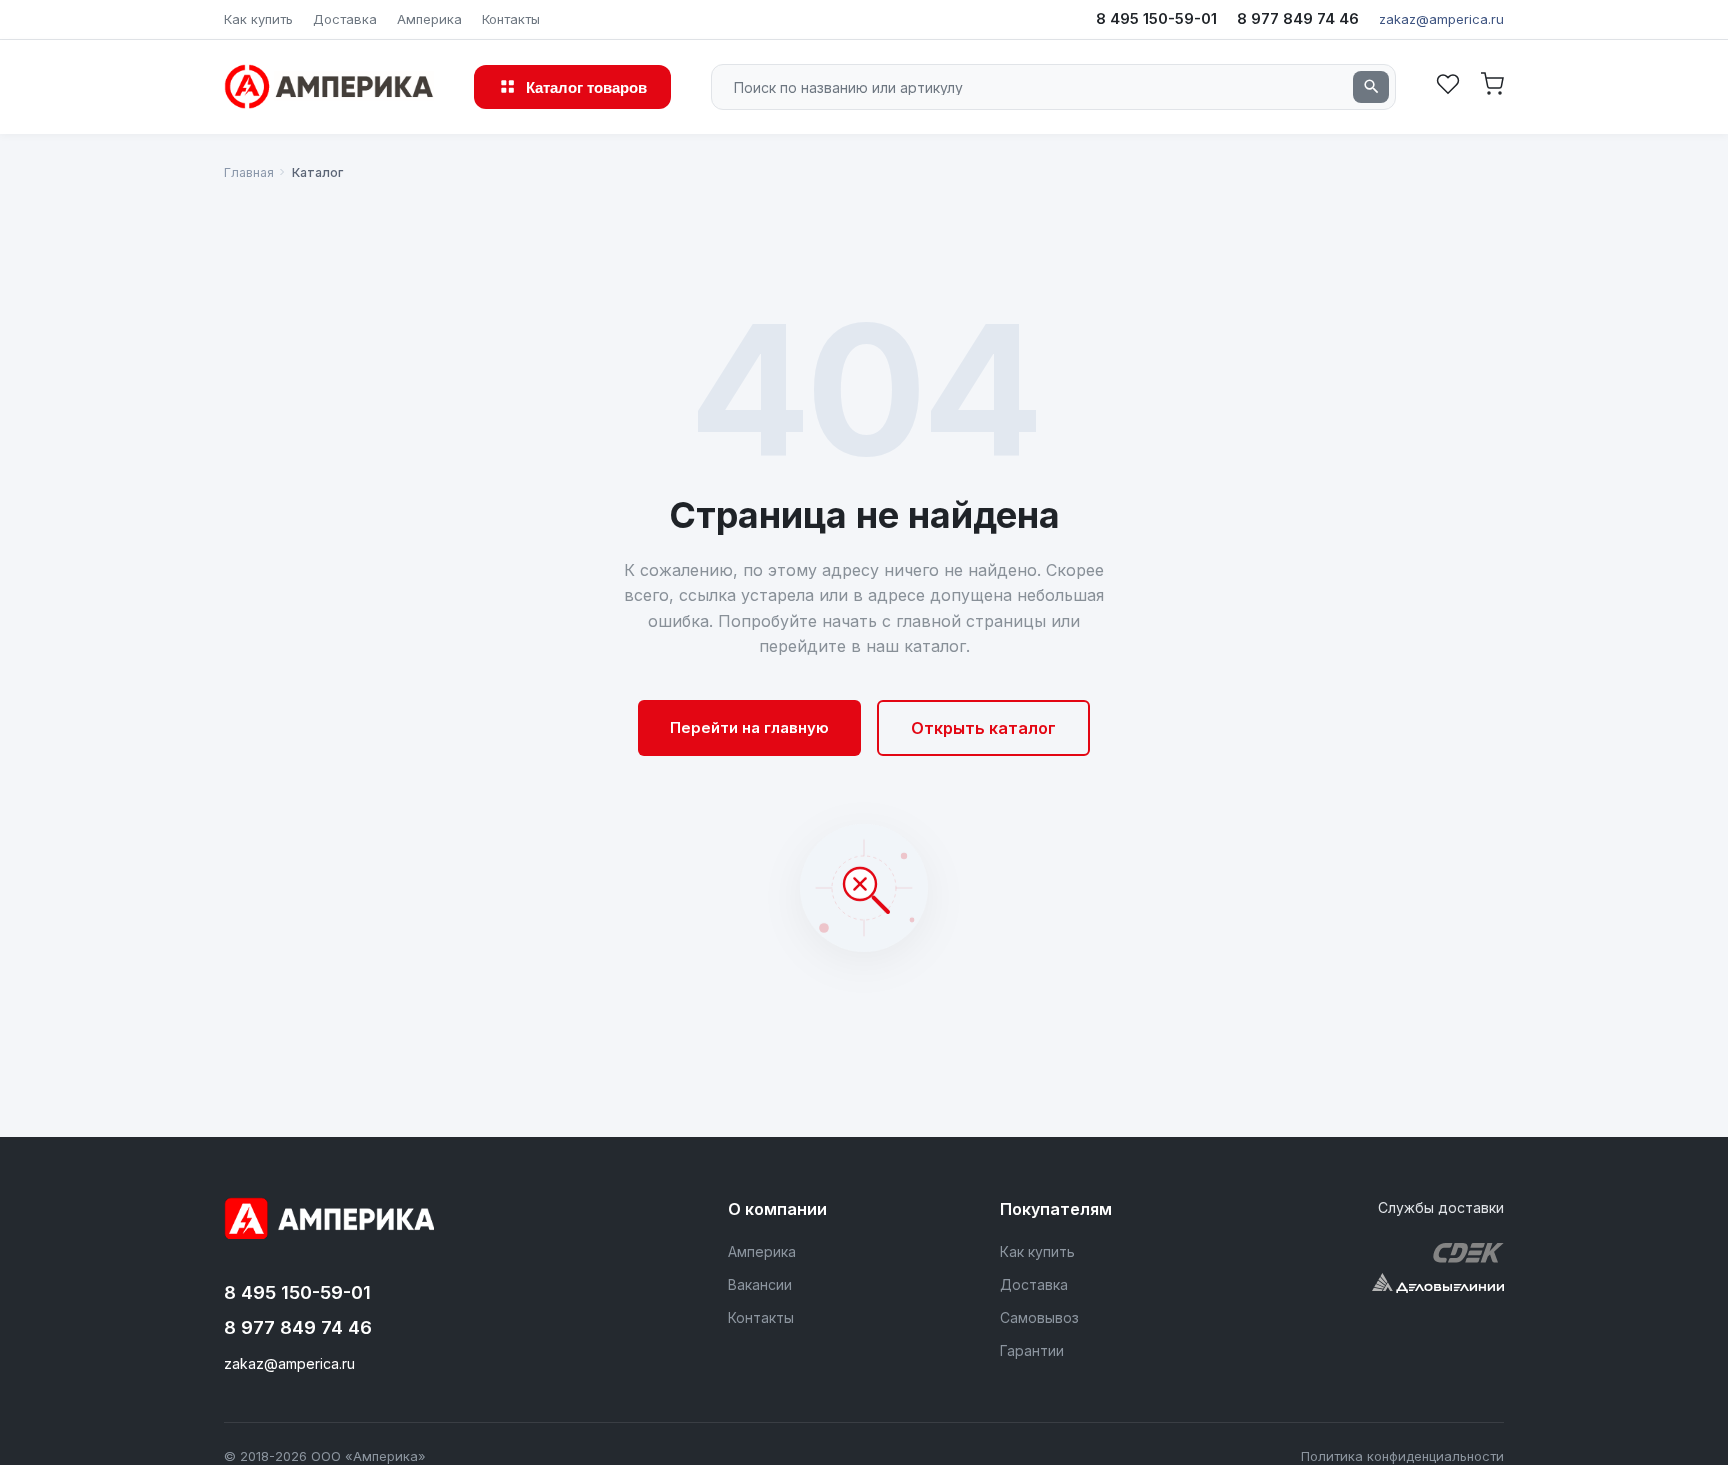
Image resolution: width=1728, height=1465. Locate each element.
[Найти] (1371, 87)
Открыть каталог (983, 728)
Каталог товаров (586, 86)
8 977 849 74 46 (1298, 18)
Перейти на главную (749, 727)
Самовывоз (1039, 1317)
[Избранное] (1448, 86)
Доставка (345, 19)
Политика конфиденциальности (1402, 1456)
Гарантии (1032, 1350)
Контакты (511, 19)
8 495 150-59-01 (1156, 18)
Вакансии (760, 1284)
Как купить (258, 19)
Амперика (429, 19)
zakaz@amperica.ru (1441, 19)
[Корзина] (1492, 86)
